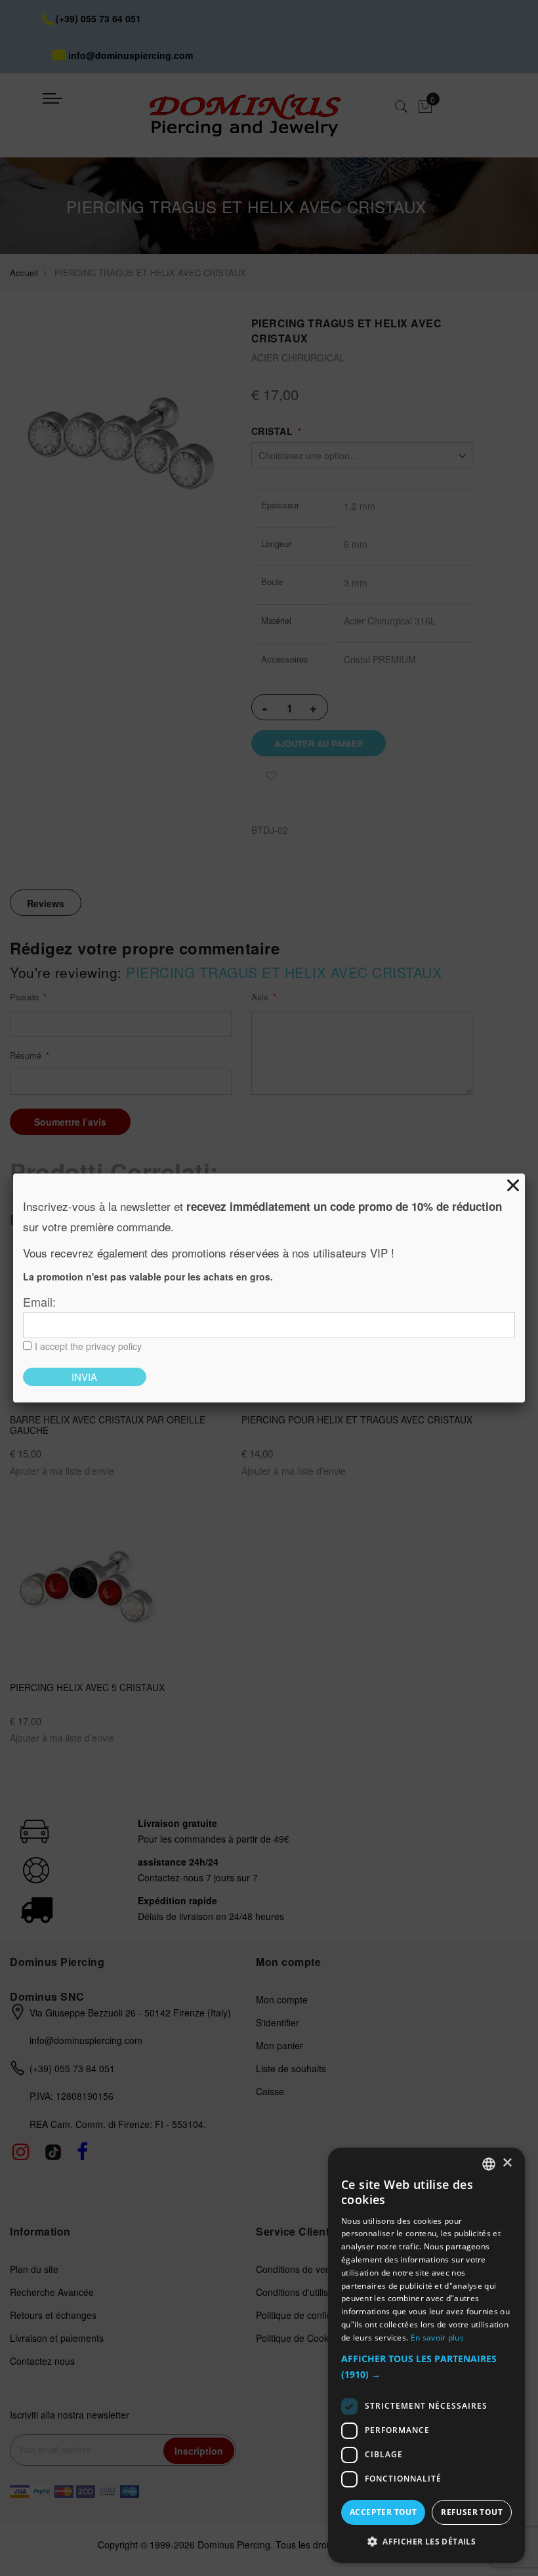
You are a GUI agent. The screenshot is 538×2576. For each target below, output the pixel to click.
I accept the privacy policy (88, 1346)
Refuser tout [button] (472, 2512)
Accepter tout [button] (383, 2512)
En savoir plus (437, 2338)
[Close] (513, 1185)
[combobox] (489, 2164)
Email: (39, 1301)
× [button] (507, 2163)
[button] (426, 2367)
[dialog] (426, 2355)
